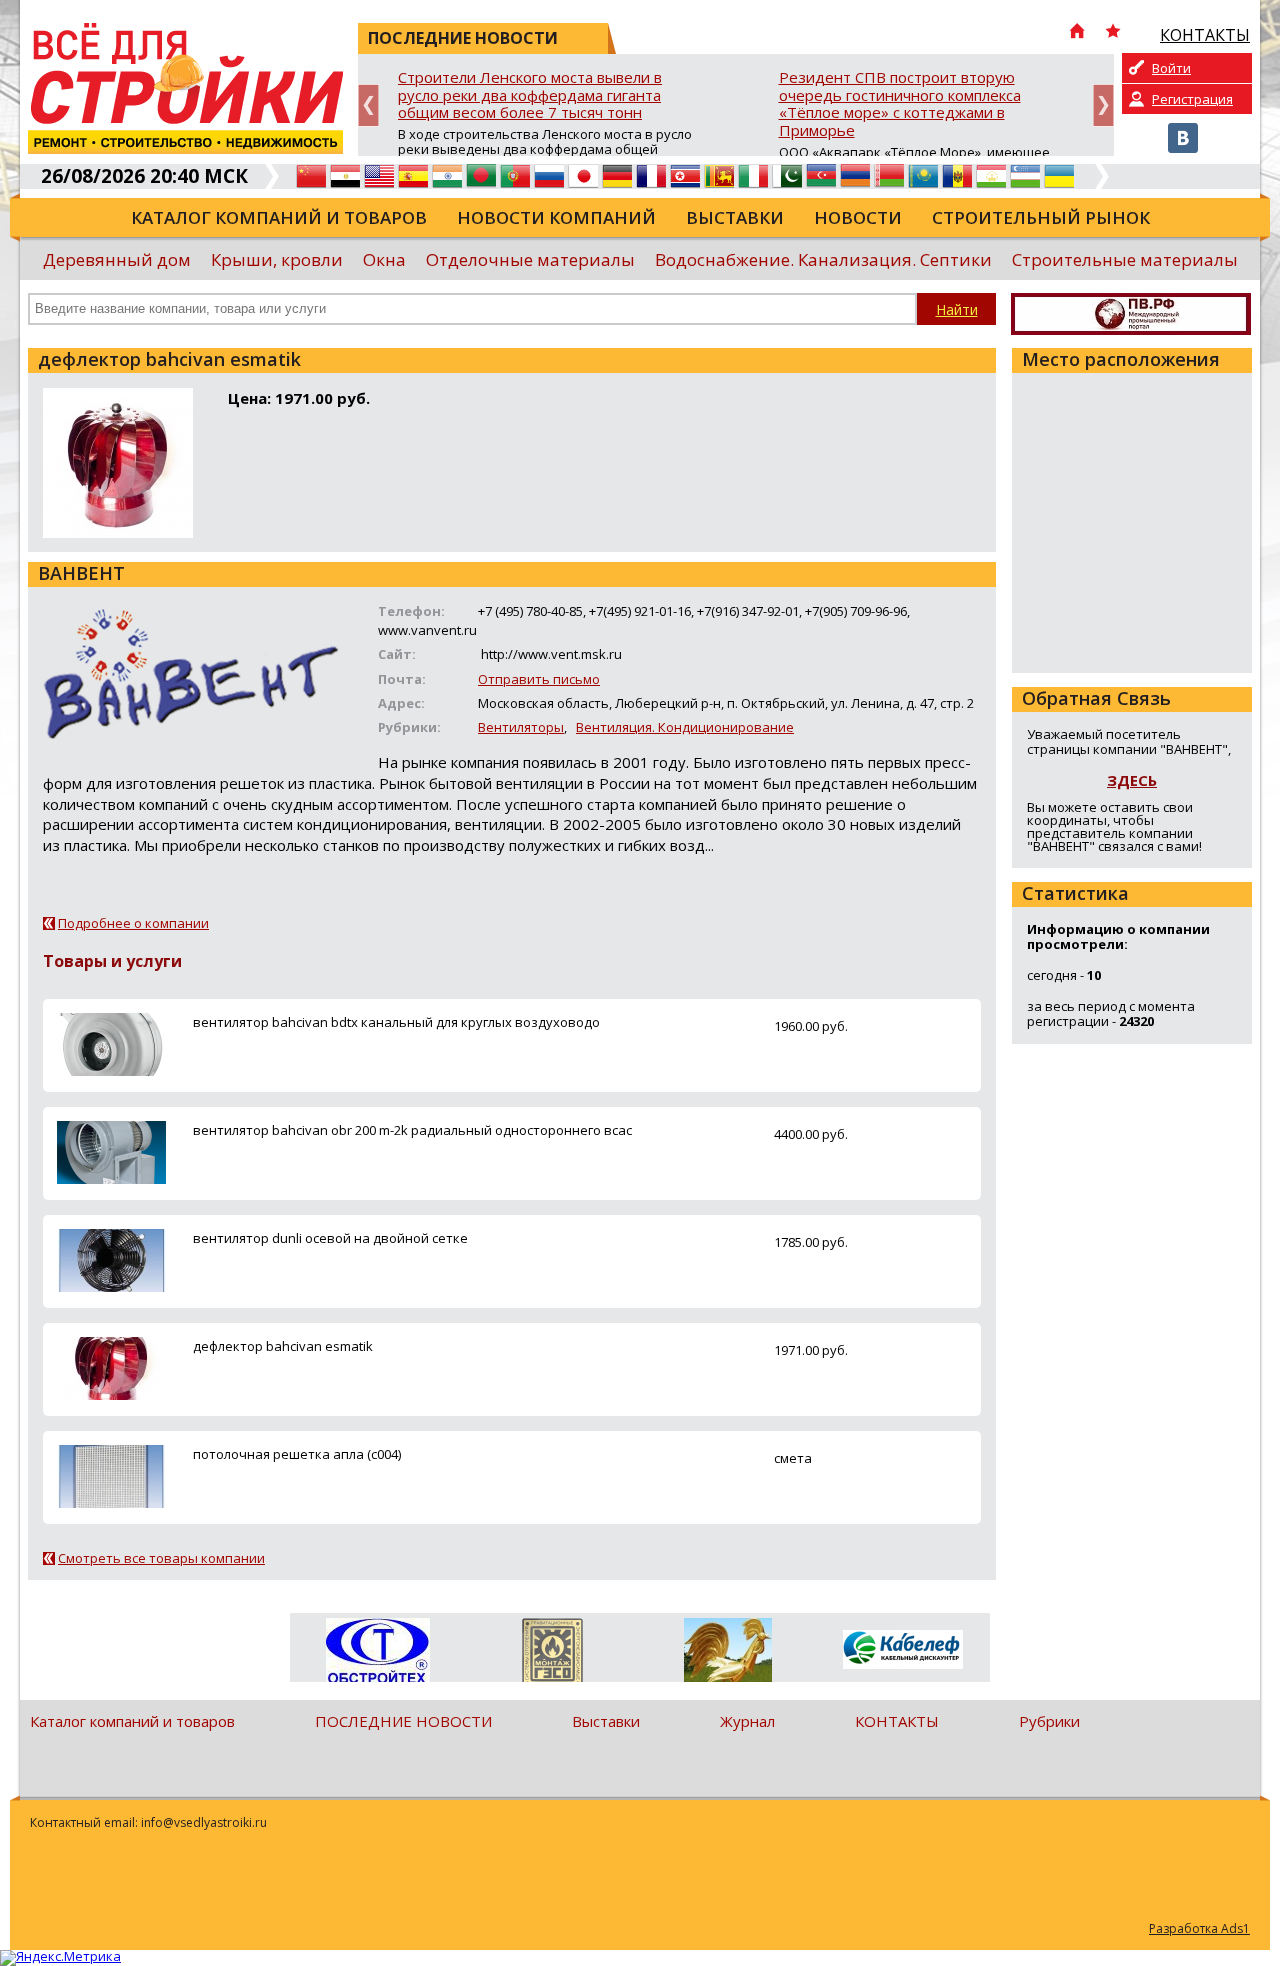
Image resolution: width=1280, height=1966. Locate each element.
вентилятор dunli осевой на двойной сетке (330, 1238)
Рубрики (1049, 1721)
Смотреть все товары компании (161, 1558)
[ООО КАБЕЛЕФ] (902, 1650)
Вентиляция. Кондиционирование (685, 727)
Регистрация (1192, 99)
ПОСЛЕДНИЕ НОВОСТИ (403, 1721)
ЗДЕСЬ (1132, 780)
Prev (368, 105)
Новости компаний (556, 217)
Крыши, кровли (277, 259)
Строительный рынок (1041, 217)
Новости (858, 217)
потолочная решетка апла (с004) (297, 1454)
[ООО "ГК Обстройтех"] (377, 1652)
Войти (1171, 68)
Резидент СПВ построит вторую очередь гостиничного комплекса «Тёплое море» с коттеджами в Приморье (900, 104)
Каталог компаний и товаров (279, 217)
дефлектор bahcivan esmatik (283, 1346)
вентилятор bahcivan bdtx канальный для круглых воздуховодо (396, 1022)
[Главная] (1077, 33)
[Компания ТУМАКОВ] (727, 1654)
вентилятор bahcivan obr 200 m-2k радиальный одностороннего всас (412, 1130)
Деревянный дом (117, 259)
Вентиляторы (521, 727)
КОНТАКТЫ (897, 1721)
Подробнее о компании (133, 923)
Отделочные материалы (530, 259)
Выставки (735, 217)
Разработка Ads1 (1199, 1928)
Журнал (747, 1721)
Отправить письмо (539, 679)
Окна (384, 259)
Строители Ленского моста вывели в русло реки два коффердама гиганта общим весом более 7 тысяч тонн (530, 95)
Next (1103, 105)
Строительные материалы (1125, 259)
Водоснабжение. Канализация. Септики (823, 259)
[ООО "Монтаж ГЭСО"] (552, 1654)
